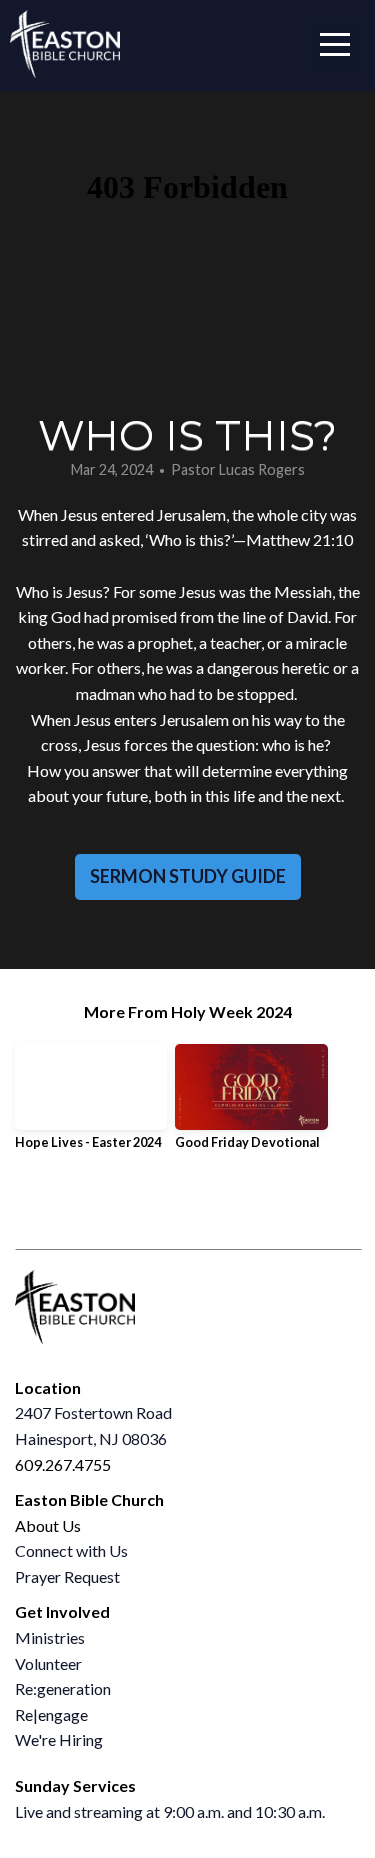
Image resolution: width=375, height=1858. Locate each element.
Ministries (50, 1637)
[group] (91, 1104)
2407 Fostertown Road (95, 1412)
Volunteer (48, 1663)
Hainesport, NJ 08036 (91, 1438)
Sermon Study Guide (188, 876)
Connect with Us (71, 1550)
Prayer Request (67, 1576)
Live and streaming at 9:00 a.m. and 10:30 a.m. (170, 1811)
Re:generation (63, 1688)
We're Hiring (59, 1739)
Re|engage (51, 1714)
